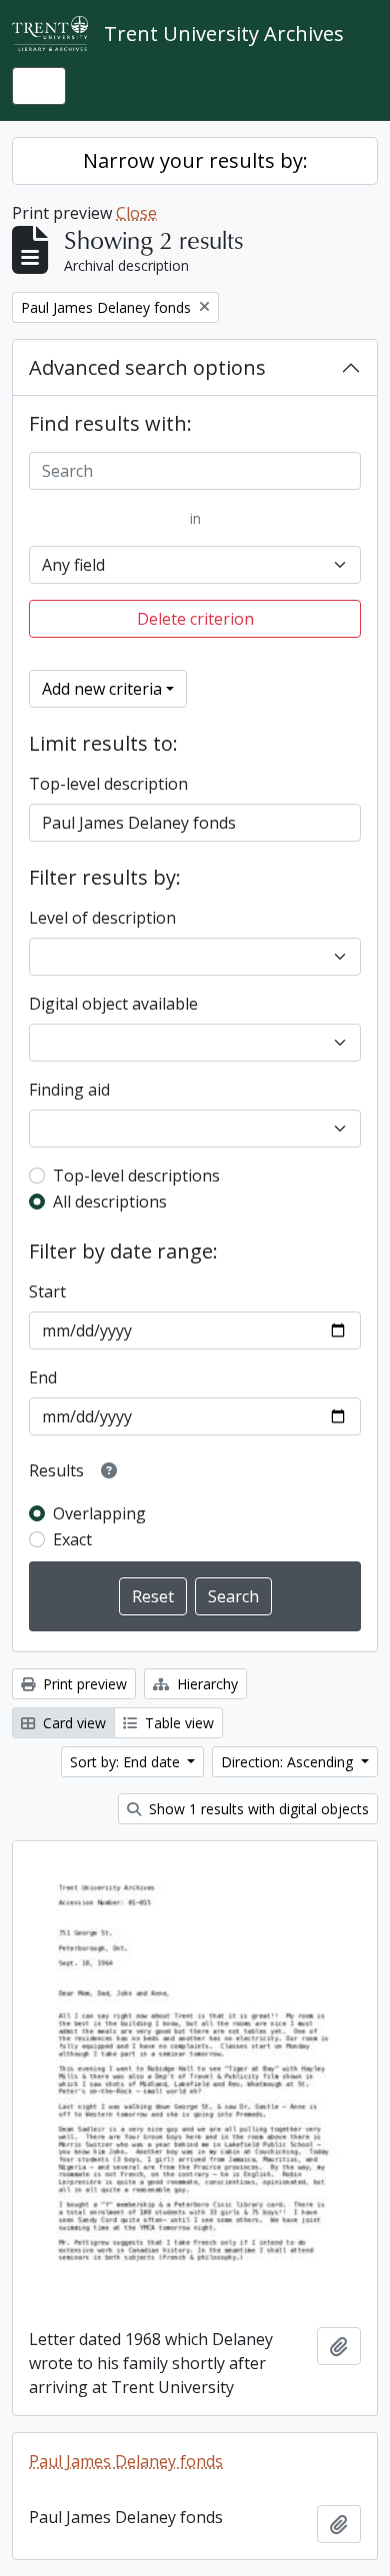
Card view (72, 1723)
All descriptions (110, 1202)
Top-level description (108, 784)
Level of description (102, 918)
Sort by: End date (127, 1762)
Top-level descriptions (136, 1176)
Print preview (83, 1684)
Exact (72, 1539)
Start (47, 1291)
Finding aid (69, 1090)
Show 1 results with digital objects (257, 1809)
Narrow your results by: (195, 160)
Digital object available (113, 1004)
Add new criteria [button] (102, 689)
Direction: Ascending (289, 1762)
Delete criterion (195, 619)
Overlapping (99, 1513)
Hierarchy (205, 1684)
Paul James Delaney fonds (126, 2461)
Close (136, 213)
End (43, 1377)
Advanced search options (147, 367)
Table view (177, 1723)
